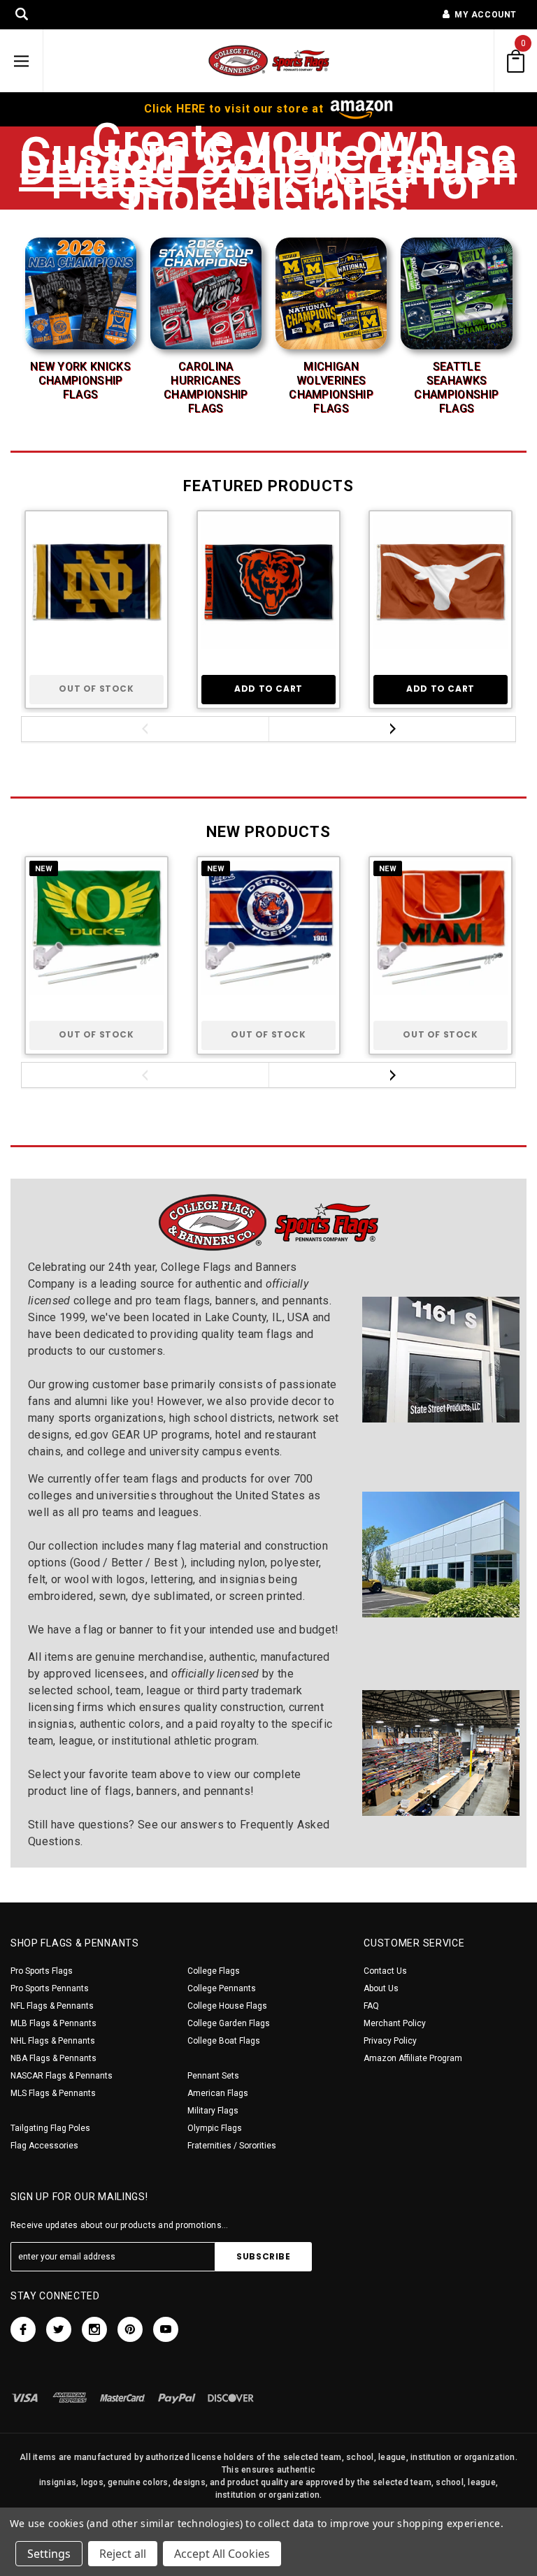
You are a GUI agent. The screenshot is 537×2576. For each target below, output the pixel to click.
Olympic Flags (215, 2128)
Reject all (123, 2554)
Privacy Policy (390, 2041)
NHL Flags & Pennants (53, 2041)
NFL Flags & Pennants (52, 2006)
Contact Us (385, 1971)
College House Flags (227, 2006)
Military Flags (213, 2111)
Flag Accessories (44, 2146)
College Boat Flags (224, 2041)
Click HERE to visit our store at (235, 109)
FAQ (371, 2006)
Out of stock (96, 689)
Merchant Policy (395, 2023)
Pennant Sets (213, 2076)
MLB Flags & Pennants (53, 2023)
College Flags (214, 1971)
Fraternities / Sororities (232, 2146)
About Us (381, 1988)
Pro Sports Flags (42, 1971)
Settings (49, 2554)
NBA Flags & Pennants (53, 2058)
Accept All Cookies (222, 2554)
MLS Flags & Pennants (53, 2093)
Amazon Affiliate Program (413, 2058)
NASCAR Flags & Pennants (62, 2076)
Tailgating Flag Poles (50, 2128)
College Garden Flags (229, 2023)
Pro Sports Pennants (50, 1988)
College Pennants (222, 1988)
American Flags (218, 2093)
